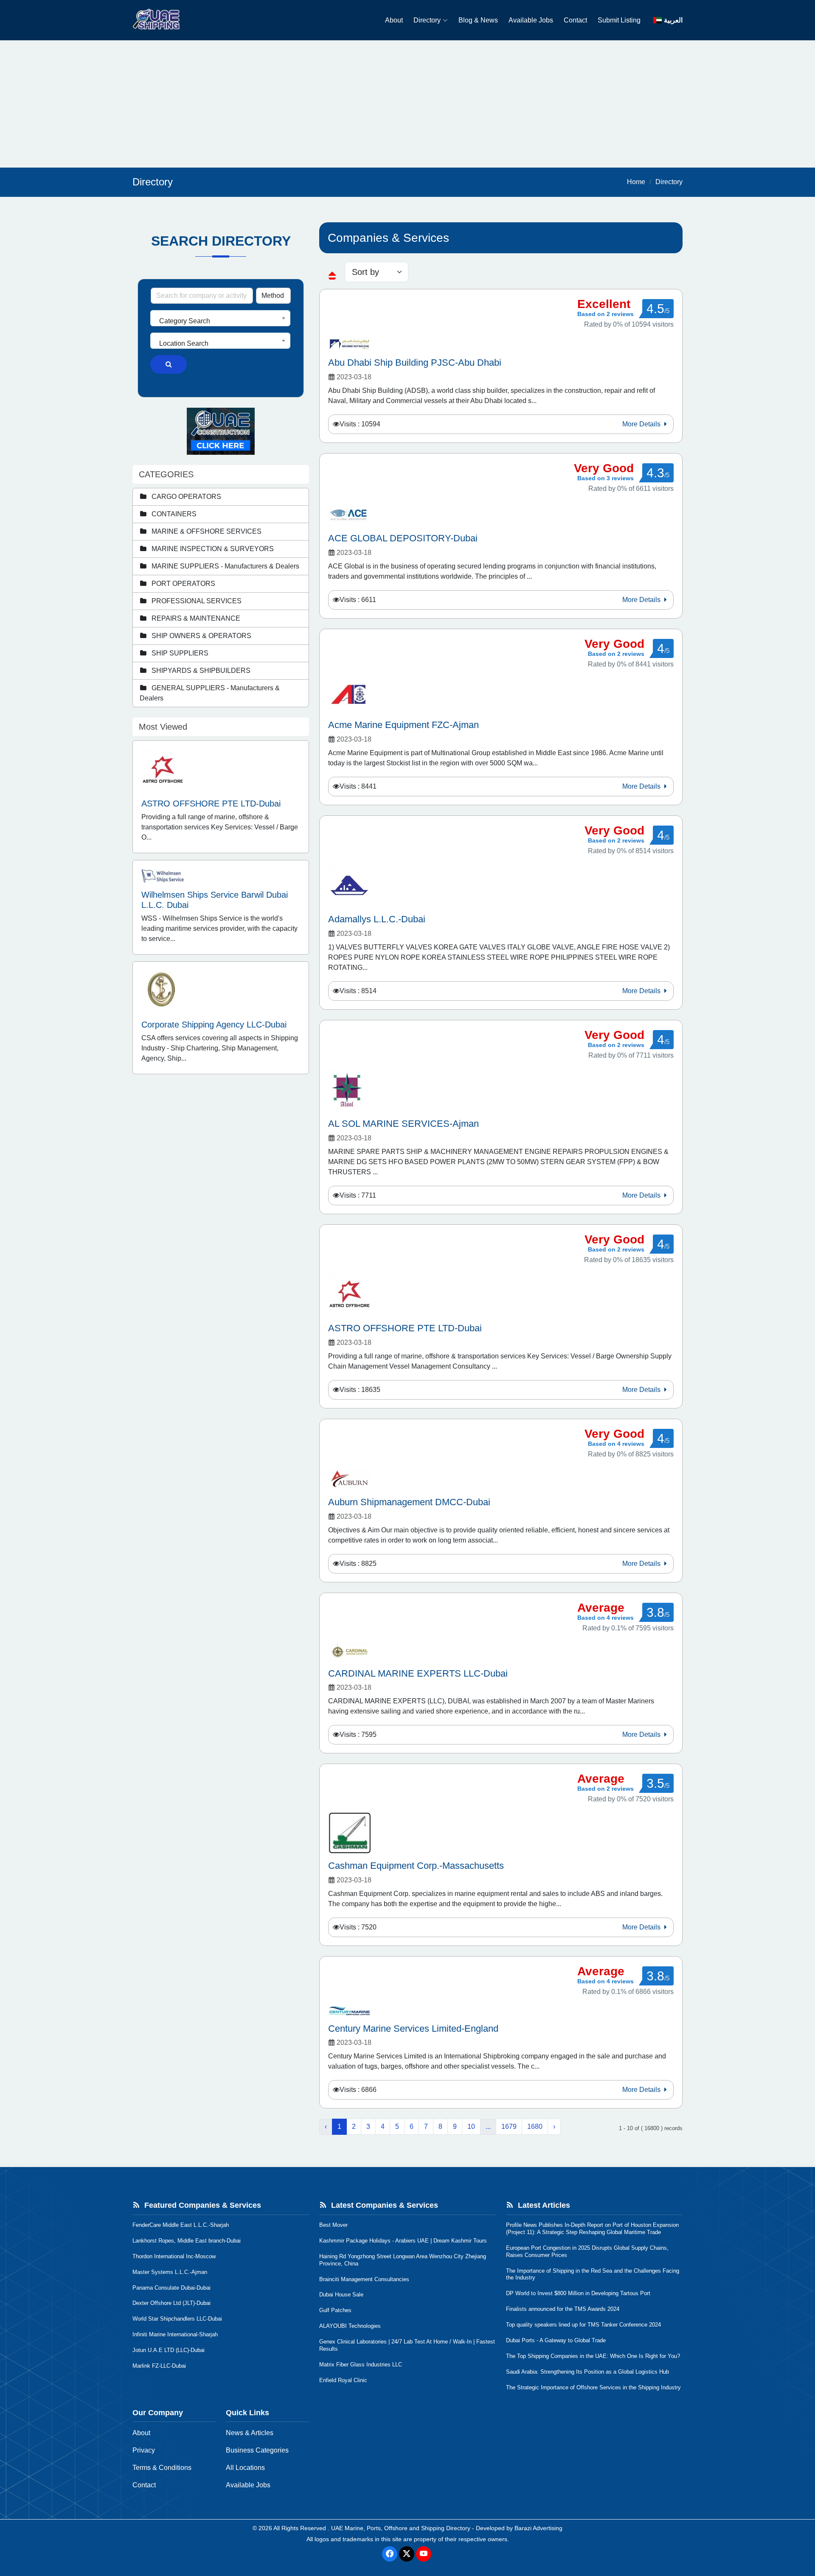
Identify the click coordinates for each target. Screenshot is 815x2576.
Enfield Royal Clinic (343, 2380)
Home (636, 182)
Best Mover (333, 2225)
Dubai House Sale (341, 2295)
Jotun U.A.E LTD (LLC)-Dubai (169, 2350)
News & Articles (250, 2433)
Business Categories (257, 2450)
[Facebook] (390, 2554)
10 (471, 2127)
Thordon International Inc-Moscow (174, 2256)
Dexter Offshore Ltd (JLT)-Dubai (171, 2303)
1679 (509, 2127)
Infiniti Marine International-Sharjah (175, 2334)
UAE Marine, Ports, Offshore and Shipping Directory (401, 2528)
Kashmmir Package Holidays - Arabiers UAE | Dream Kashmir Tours (403, 2241)
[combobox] (220, 318)
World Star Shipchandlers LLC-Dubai (177, 2319)
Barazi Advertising (538, 2528)
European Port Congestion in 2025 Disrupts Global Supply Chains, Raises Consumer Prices (587, 2251)
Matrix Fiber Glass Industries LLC (361, 2365)
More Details (642, 424)
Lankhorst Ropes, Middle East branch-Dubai (187, 2241)
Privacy (144, 2450)
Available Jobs (531, 20)
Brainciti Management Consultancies (364, 2279)
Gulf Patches (335, 2310)
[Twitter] (407, 2554)
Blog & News (478, 20)
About (394, 20)
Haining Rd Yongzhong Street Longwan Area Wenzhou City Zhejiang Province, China (403, 2260)
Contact (575, 20)
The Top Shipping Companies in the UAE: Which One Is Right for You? (593, 2356)
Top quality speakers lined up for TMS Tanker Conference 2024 (583, 2325)
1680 (535, 2127)
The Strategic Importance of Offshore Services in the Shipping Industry (593, 2387)
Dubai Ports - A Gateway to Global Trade (556, 2340)
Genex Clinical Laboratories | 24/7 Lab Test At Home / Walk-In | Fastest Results (407, 2345)
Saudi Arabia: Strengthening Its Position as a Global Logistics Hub (587, 2372)
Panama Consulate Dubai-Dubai (171, 2288)
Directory (427, 20)
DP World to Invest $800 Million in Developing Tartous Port (578, 2293)
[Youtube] (424, 2554)
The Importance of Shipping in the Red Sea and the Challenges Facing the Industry (593, 2274)
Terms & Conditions (162, 2468)
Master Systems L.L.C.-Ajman (170, 2272)
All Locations (245, 2468)
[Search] (169, 364)
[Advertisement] (407, 104)
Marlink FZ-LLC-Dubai (159, 2366)
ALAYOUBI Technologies (350, 2326)
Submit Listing (619, 20)
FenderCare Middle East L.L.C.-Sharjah (181, 2225)
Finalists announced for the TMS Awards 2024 (563, 2309)
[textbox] (220, 321)
